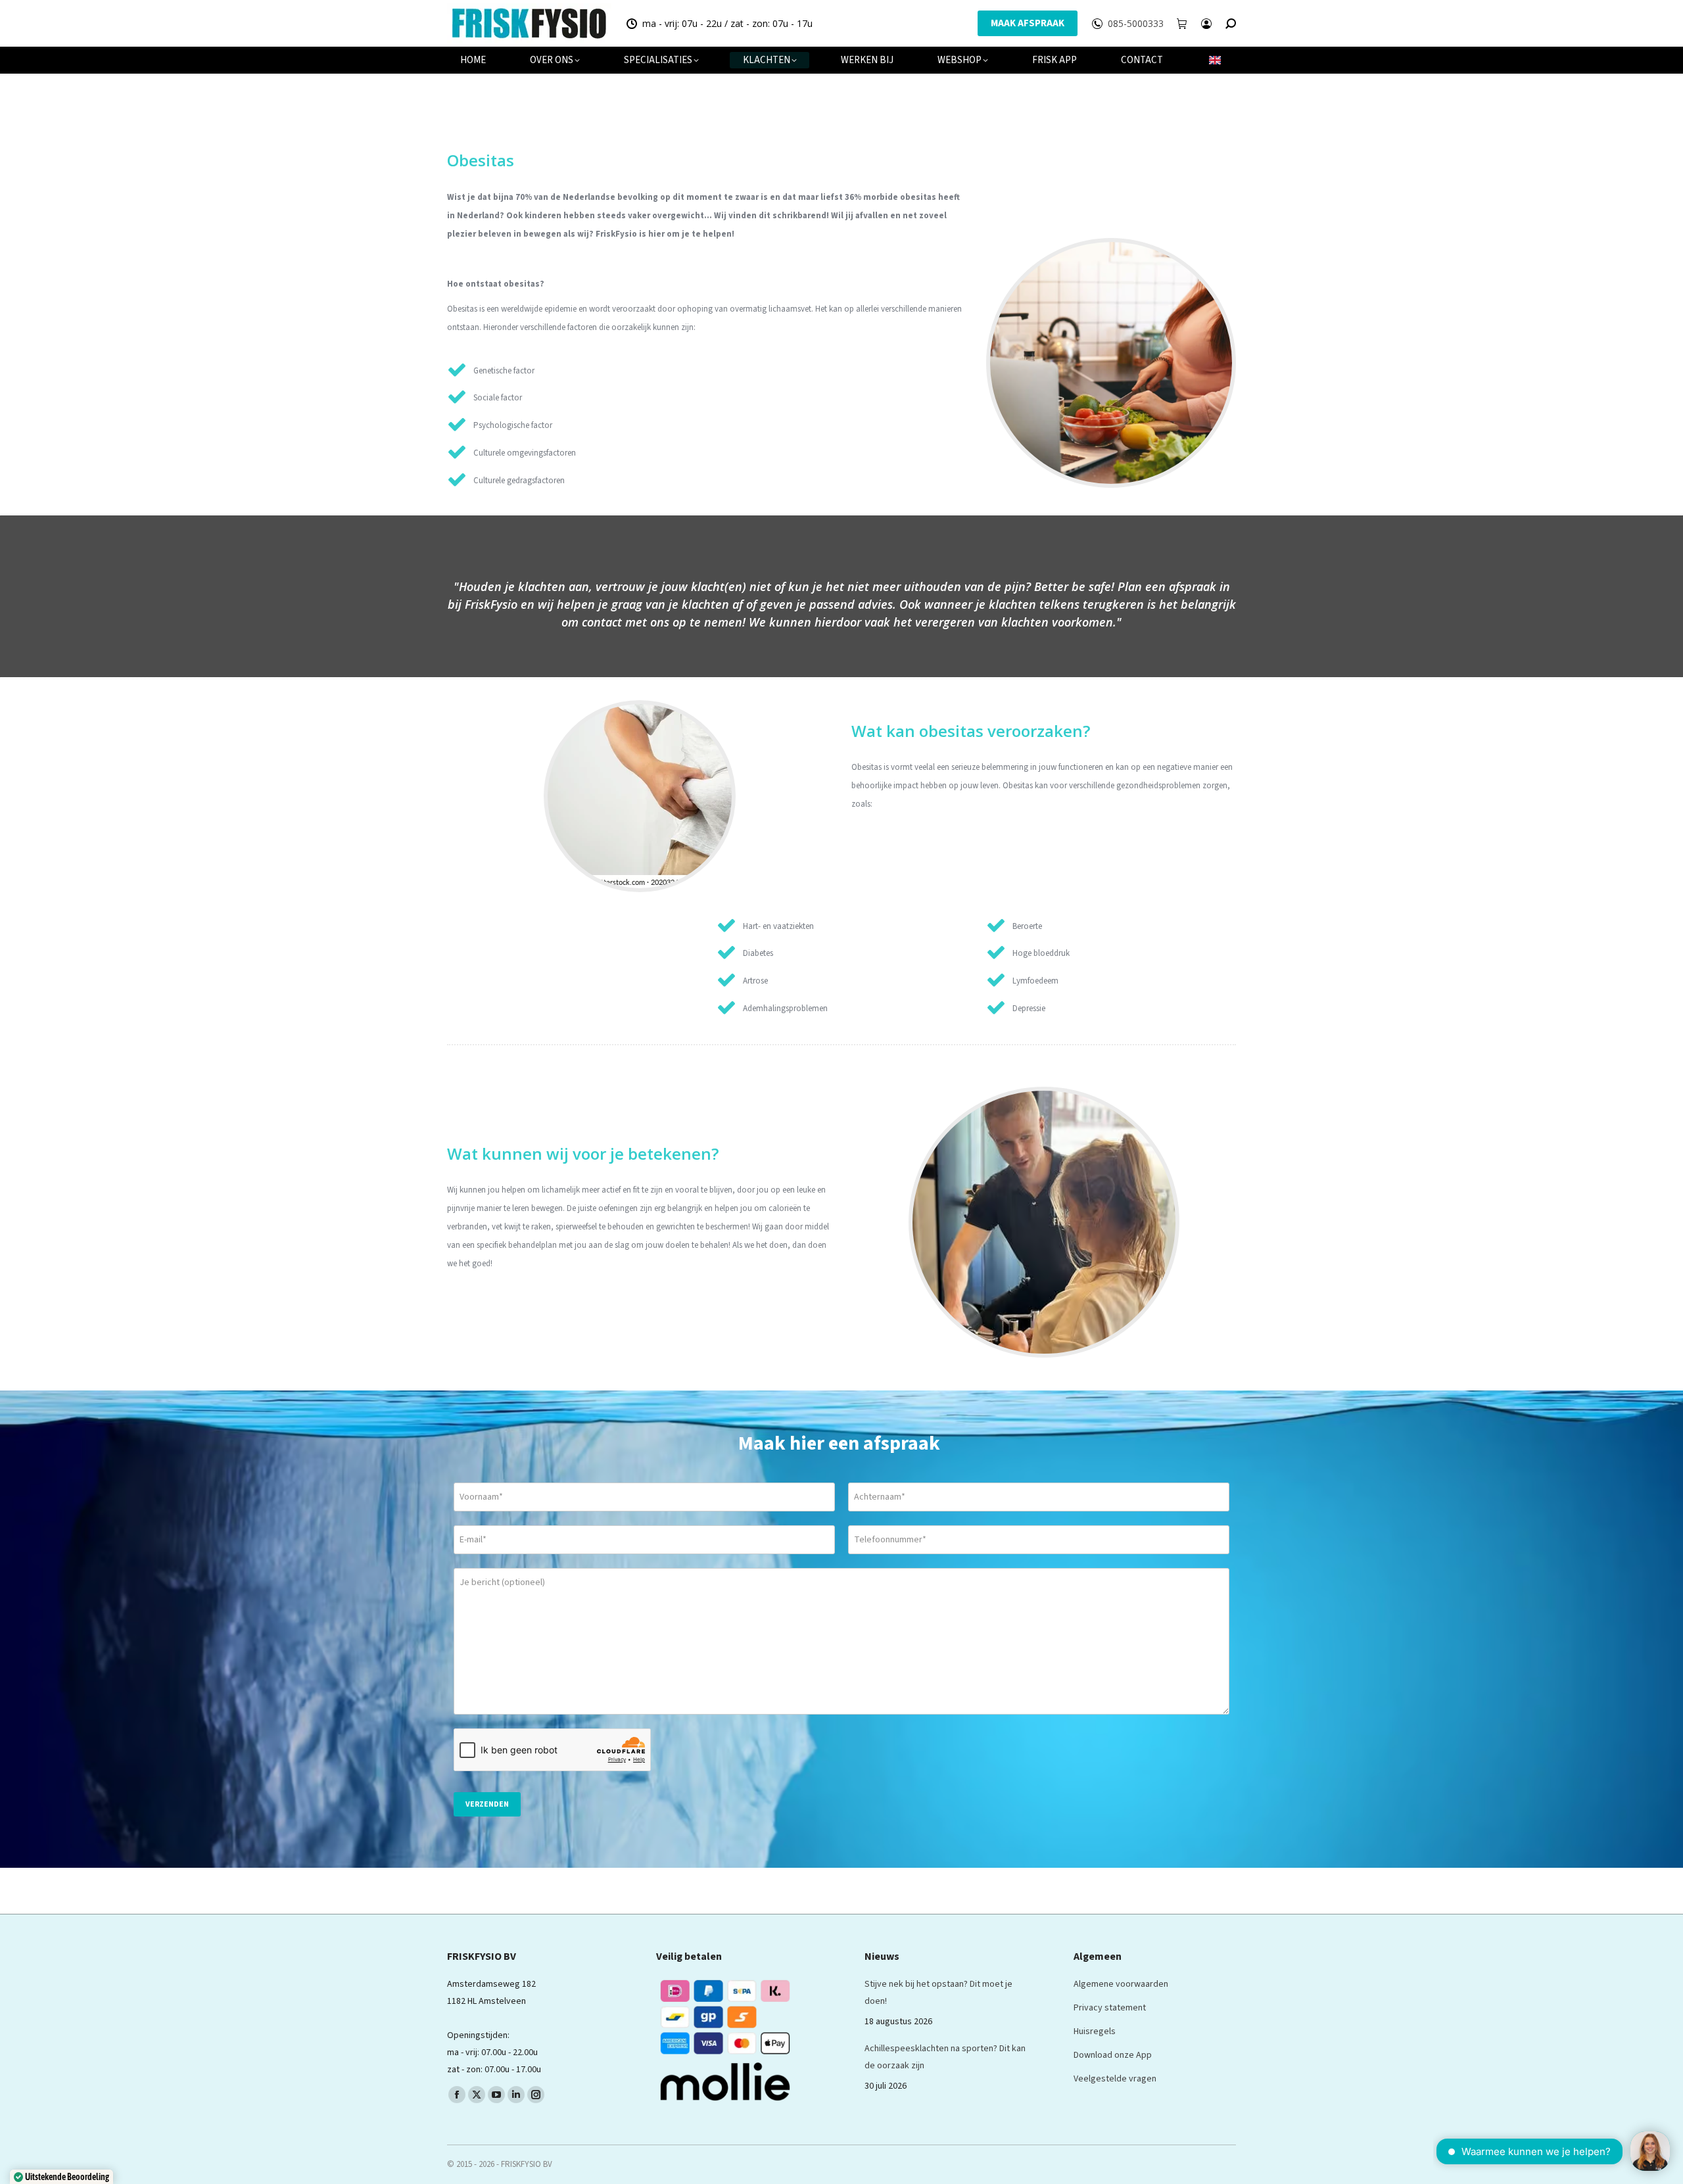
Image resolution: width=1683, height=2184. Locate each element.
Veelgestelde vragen (1115, 2079)
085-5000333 (1136, 24)
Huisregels (1095, 2031)
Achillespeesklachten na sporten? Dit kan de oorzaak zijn (945, 2057)
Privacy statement (1110, 2008)
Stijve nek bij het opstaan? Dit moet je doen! (938, 1993)
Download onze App (1113, 2055)
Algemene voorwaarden (1121, 1984)
